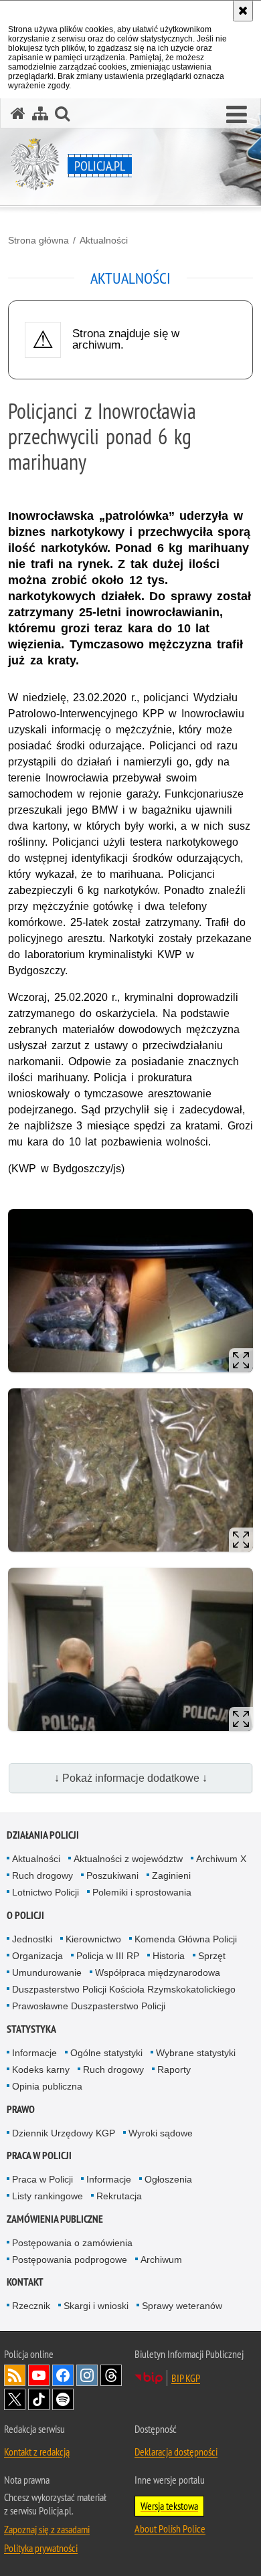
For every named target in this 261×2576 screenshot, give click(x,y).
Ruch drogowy (42, 1875)
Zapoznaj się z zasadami (47, 2529)
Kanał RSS (15, 2375)
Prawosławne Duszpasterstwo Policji (89, 2006)
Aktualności (104, 240)
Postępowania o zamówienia (72, 2243)
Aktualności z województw (128, 1859)
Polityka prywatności (41, 2548)
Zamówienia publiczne (55, 2219)
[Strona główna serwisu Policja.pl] (18, 113)
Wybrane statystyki (196, 2053)
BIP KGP (186, 2378)
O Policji (25, 1915)
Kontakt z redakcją (37, 2452)
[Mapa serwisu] (40, 113)
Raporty (174, 2069)
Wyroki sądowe (161, 2133)
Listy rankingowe (48, 2196)
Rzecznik (31, 2306)
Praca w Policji (39, 2155)
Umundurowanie (47, 1972)
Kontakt (25, 2282)
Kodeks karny (41, 2069)
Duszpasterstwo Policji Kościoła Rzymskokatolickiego (124, 1989)
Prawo (21, 2109)
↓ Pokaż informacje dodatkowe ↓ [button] (131, 1778)
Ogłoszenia (168, 2179)
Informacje (34, 2053)
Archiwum (161, 2260)
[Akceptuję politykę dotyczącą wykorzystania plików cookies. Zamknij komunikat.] (243, 11)
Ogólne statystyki (106, 2053)
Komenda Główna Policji (186, 1939)
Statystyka (31, 2029)
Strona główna (38, 240)
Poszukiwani (112, 1875)
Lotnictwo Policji (46, 1892)
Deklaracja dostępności (176, 2452)
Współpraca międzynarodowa (158, 1972)
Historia (169, 1956)
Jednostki (32, 1939)
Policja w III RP (108, 1956)
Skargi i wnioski (96, 2306)
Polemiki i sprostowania (142, 1892)
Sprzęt (212, 1956)
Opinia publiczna (47, 2086)
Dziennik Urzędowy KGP (64, 2133)
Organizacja (37, 1956)
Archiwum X (221, 1859)
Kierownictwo (93, 1939)
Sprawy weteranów (182, 2306)
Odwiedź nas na (39, 2375)
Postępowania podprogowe (70, 2260)
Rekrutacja (119, 2196)
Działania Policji (43, 1835)
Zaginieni (171, 1875)
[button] (237, 115)
